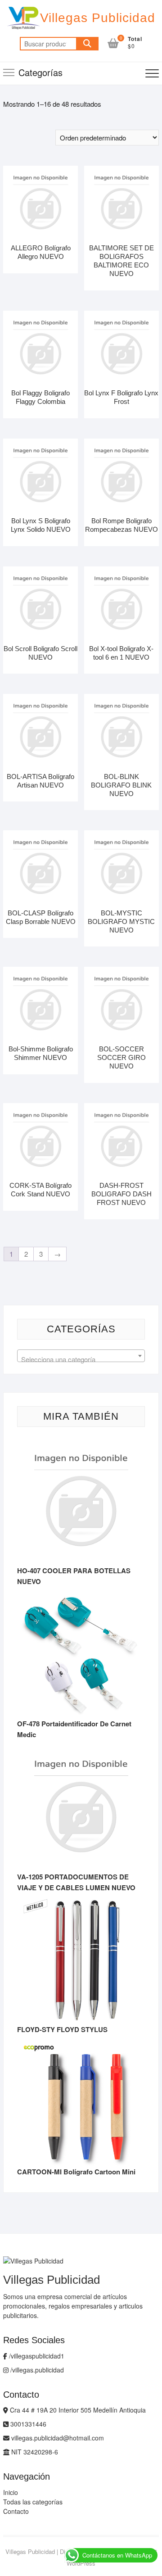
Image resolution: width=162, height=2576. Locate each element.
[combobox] (81, 1356)
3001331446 (27, 2424)
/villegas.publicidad (36, 2370)
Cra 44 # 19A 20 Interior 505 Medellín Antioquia (77, 2410)
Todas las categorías (33, 2502)
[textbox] (81, 1360)
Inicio (11, 2492)
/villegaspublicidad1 (36, 2356)
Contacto (16, 2511)
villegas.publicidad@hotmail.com (57, 2438)
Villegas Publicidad (98, 18)
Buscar (87, 44)
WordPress (81, 2563)
